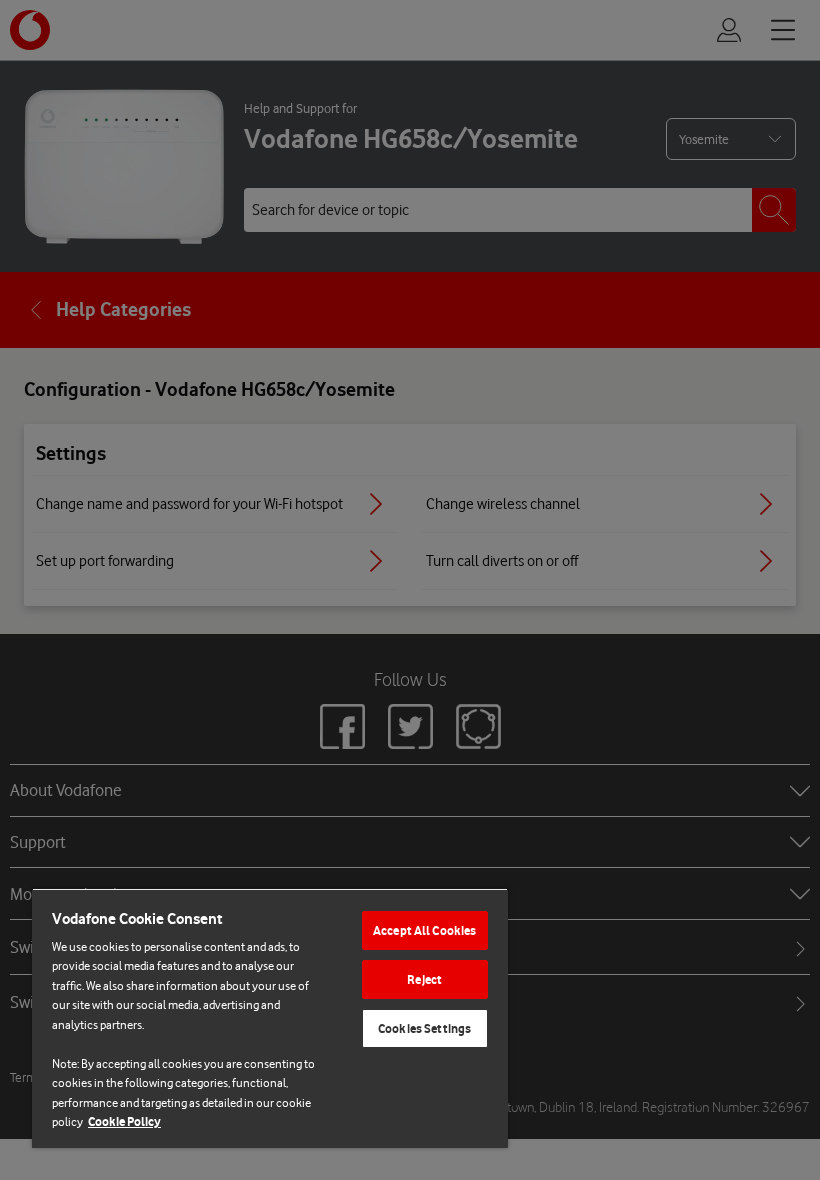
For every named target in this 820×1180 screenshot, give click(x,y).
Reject (424, 979)
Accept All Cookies (424, 930)
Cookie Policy (124, 1121)
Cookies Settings (424, 1028)
